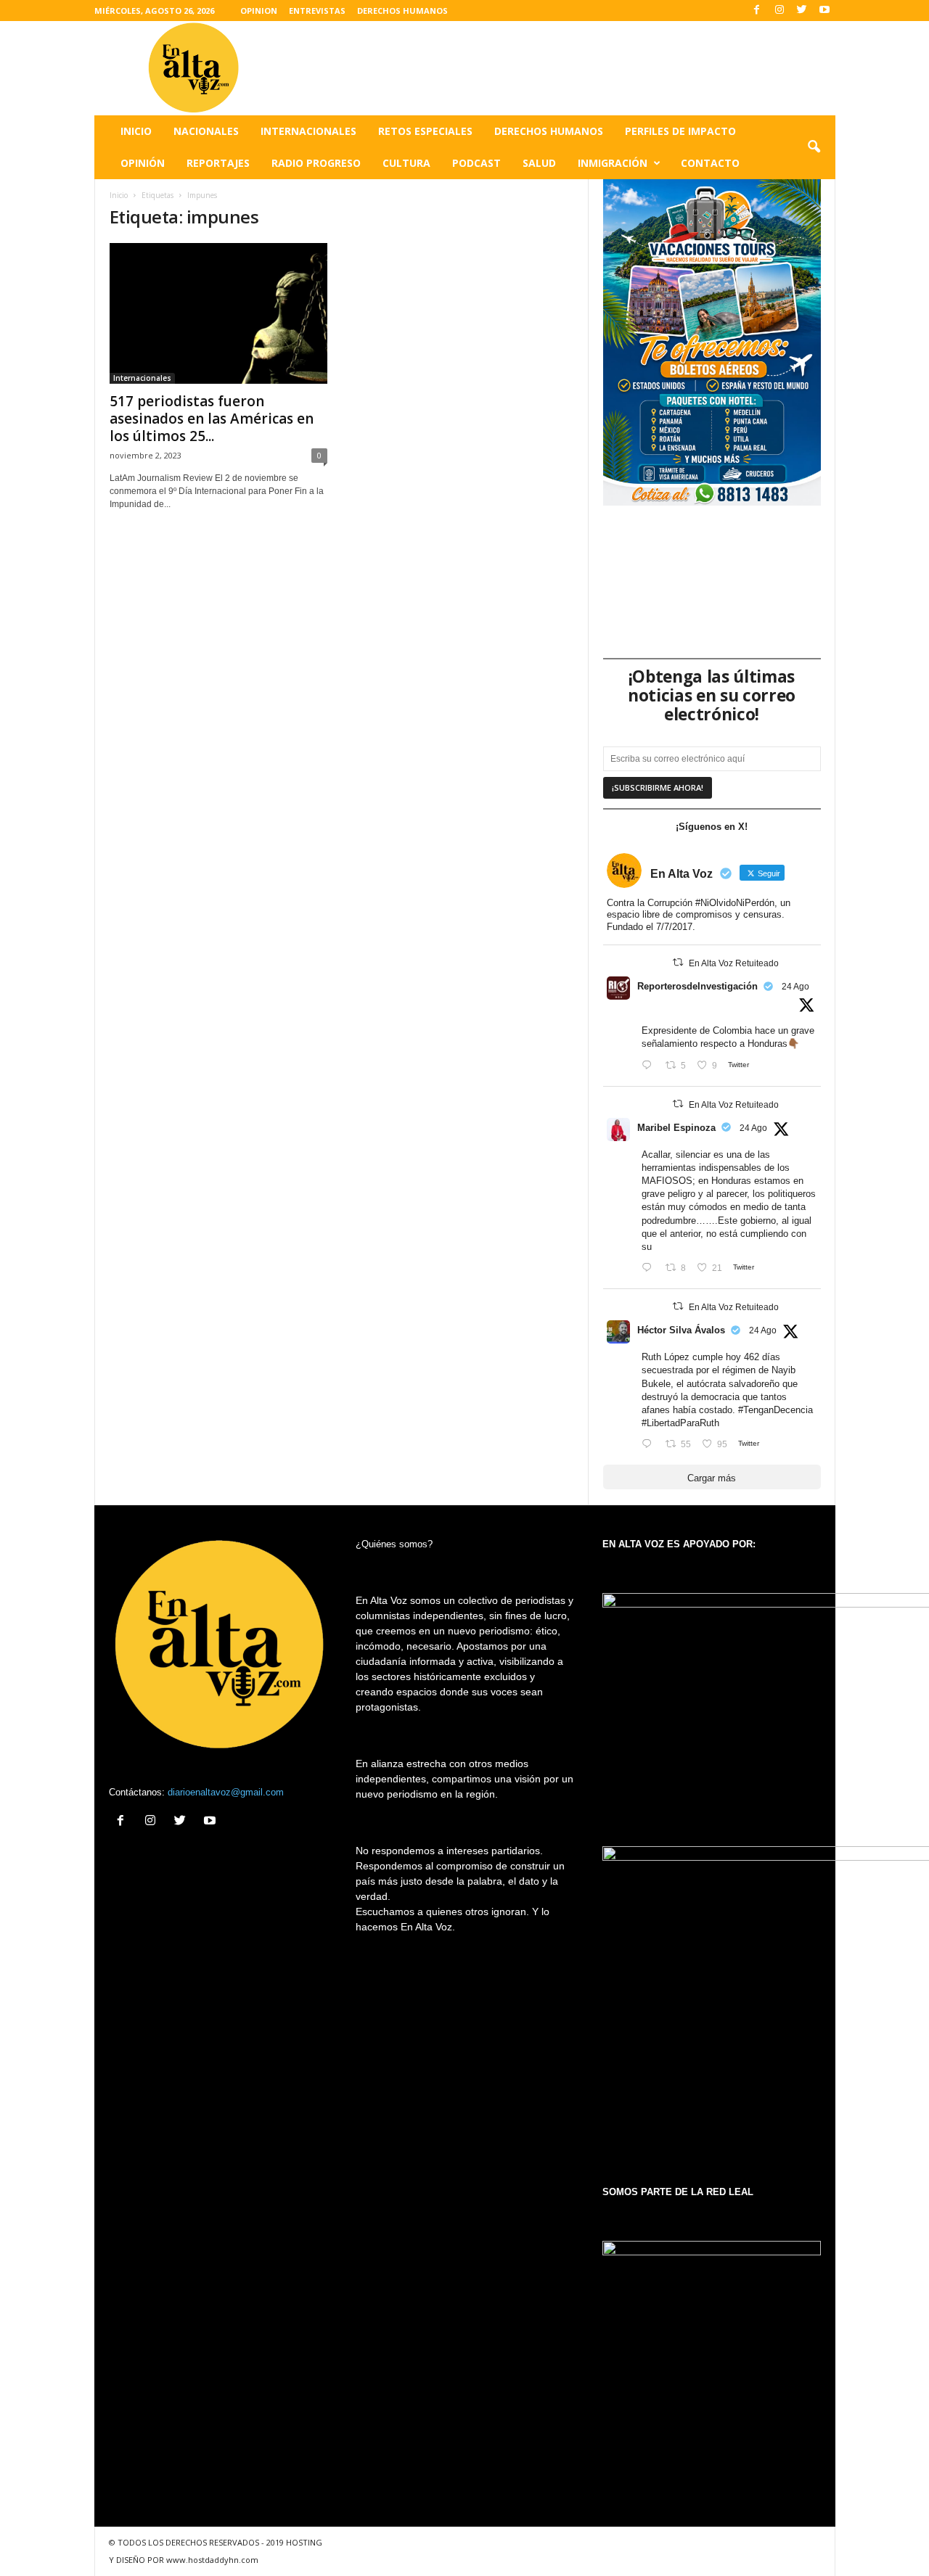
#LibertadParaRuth (680, 1423)
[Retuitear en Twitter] (678, 962)
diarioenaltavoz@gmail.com (226, 1792)
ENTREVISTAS (317, 11)
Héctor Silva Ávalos (681, 1330)
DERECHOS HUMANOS (402, 11)
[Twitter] (802, 11)
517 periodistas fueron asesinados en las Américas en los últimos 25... (212, 419)
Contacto (710, 163)
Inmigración (613, 163)
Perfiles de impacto (680, 131)
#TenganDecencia (775, 1410)
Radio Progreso (316, 163)
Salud (539, 163)
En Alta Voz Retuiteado (734, 963)
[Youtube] (824, 11)
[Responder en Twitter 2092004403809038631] (650, 1066)
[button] (814, 147)
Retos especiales (425, 131)
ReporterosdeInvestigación (697, 986)
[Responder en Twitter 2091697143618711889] (650, 1445)
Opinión (143, 163)
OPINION (259, 11)
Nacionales (206, 131)
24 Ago (795, 987)
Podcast (476, 163)
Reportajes (218, 163)
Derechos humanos (549, 131)
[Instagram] (779, 11)
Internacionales (308, 131)
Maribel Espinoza (676, 1128)
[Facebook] (757, 11)
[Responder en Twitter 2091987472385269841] (650, 1268)
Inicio (136, 131)
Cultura (406, 163)
